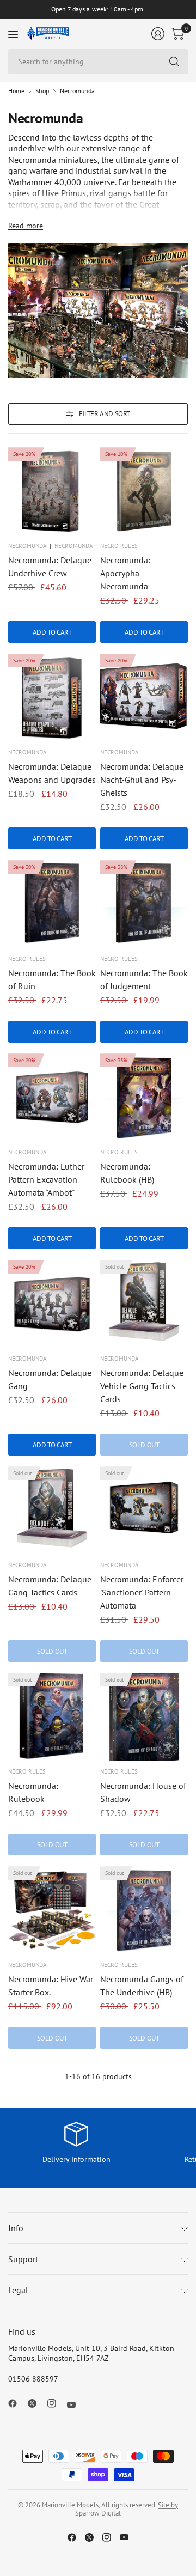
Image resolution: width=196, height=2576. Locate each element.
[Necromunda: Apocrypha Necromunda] (144, 491)
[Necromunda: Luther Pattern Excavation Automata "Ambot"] (52, 1097)
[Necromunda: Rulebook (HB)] (144, 1097)
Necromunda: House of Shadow (143, 1792)
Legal (18, 2290)
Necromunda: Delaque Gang (50, 1379)
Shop (42, 91)
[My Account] (158, 34)
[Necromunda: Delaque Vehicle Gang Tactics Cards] (144, 1304)
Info (16, 2228)
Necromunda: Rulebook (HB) (127, 1173)
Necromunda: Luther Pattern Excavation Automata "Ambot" (46, 1179)
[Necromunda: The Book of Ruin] (52, 904)
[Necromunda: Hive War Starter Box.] (52, 1910)
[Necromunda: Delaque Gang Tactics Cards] (52, 1510)
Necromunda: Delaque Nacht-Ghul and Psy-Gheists (142, 780)
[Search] (174, 62)
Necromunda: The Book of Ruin (52, 979)
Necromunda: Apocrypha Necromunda (125, 573)
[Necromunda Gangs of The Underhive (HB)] (144, 1910)
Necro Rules (119, 546)
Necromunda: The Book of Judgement (144, 979)
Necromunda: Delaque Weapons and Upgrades (52, 773)
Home (16, 91)
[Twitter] (36, 2403)
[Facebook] (17, 2403)
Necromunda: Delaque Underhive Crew (50, 567)
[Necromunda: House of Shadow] (144, 1717)
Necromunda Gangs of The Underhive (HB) (142, 1986)
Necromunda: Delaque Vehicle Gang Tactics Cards (142, 1386)
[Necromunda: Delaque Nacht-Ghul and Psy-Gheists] (144, 698)
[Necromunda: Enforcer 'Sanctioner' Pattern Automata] (144, 1510)
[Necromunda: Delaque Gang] (52, 1304)
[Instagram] (56, 2403)
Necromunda (77, 91)
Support (23, 2259)
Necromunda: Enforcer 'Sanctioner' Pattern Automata (142, 1592)
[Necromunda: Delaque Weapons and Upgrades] (52, 698)
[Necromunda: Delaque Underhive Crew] (52, 491)
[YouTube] (76, 2405)
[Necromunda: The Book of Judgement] (144, 904)
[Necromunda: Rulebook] (52, 1717)
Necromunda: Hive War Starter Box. (51, 1986)
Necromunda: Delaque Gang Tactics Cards (50, 1586)
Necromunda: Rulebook (33, 1792)
